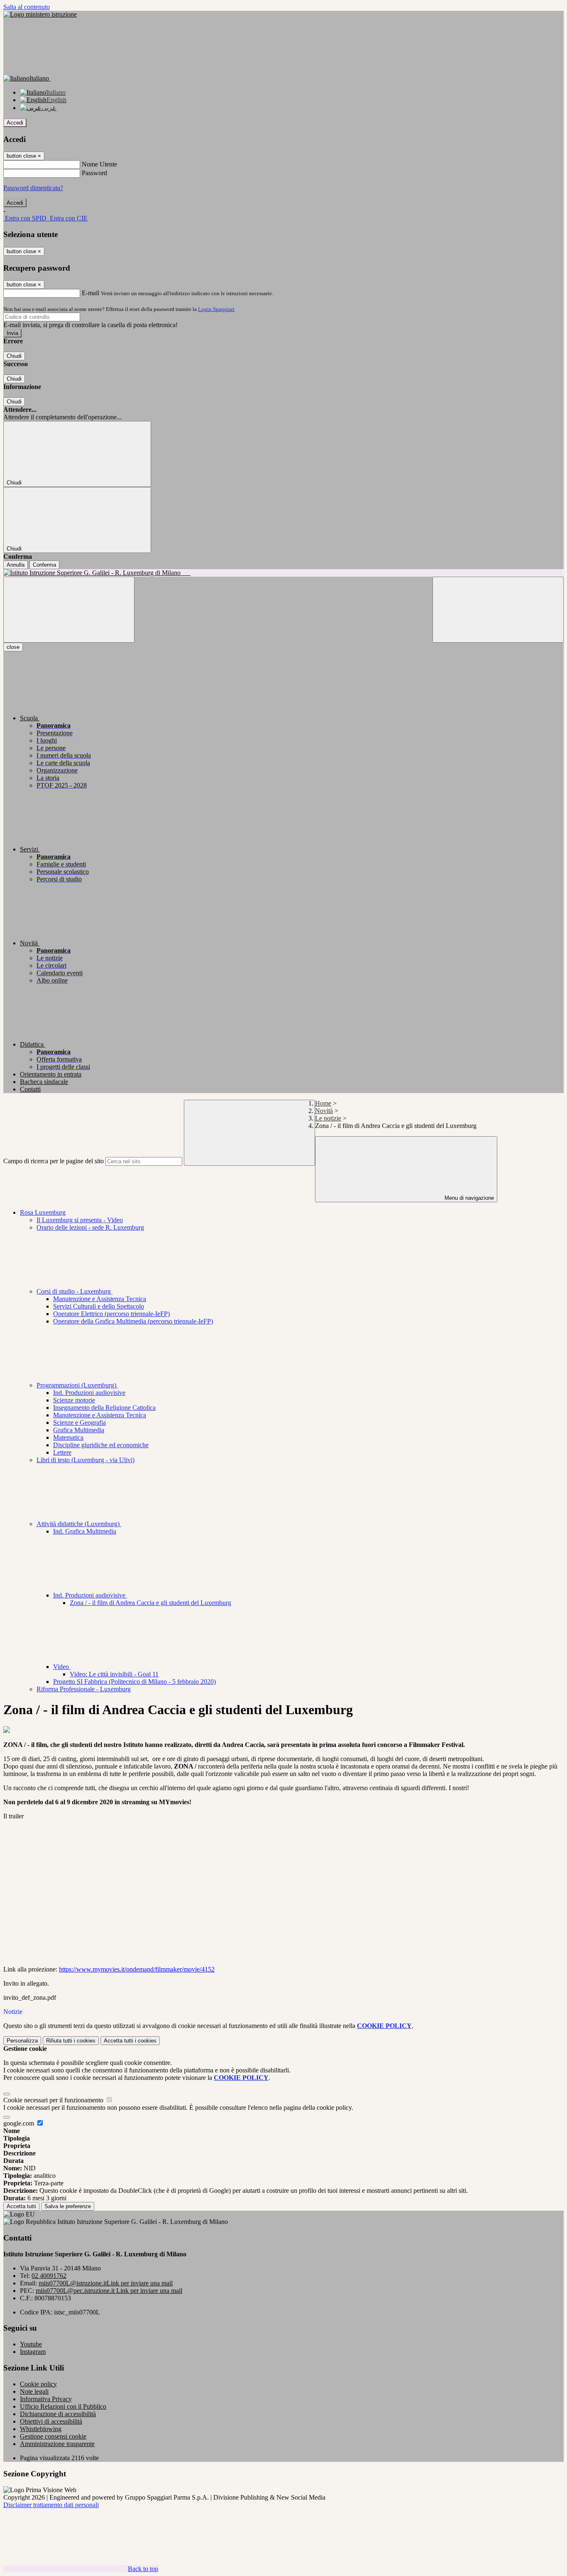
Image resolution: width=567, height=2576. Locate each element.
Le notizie (328, 1118)
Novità (324, 1111)
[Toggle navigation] (69, 610)
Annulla (16, 565)
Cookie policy (38, 2384)
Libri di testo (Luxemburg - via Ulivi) (86, 1460)
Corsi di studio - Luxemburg (75, 1291)
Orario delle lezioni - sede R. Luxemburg (90, 1227)
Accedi (15, 123)
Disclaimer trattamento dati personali (51, 2505)
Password (94, 173)
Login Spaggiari (216, 309)
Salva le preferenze (68, 2206)
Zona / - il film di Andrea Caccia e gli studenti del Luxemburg (150, 1603)
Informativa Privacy (46, 2399)
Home (323, 1103)
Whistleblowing (41, 2429)
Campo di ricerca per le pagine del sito (54, 1161)
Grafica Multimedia (79, 1430)
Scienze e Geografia (79, 1423)
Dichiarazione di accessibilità (58, 2414)
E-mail (90, 293)
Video (62, 1667)
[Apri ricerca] (498, 610)
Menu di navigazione (468, 1198)
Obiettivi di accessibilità (51, 2421)
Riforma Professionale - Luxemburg (84, 1689)
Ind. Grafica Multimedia (85, 1531)
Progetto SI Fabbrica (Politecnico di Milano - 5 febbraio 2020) (134, 1682)
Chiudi (14, 356)
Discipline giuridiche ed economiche (101, 1445)
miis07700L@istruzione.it (106, 2283)
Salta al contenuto (27, 7)
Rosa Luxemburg (43, 1212)
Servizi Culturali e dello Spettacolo (99, 1306)
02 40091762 (49, 2276)
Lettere (62, 1452)
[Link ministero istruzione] (40, 14)
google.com (20, 2123)
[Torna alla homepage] (283, 573)
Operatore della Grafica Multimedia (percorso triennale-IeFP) (133, 1321)
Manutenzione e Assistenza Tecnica (100, 1299)
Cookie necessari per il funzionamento (54, 2100)
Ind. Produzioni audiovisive (89, 1393)
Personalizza (22, 2041)
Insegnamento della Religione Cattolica (104, 1408)
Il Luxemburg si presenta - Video (80, 1220)
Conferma (44, 565)
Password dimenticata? (33, 188)
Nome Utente (99, 164)
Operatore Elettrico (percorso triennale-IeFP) (111, 1314)
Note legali (34, 2391)
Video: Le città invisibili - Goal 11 (114, 1674)
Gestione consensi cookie (53, 2436)
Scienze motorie (74, 1400)
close (13, 647)
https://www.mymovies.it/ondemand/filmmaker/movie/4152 (137, 1969)
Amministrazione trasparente (57, 2444)
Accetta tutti (130, 2041)
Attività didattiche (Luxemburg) (79, 1524)
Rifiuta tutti (71, 2041)
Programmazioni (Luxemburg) (77, 1385)
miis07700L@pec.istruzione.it (109, 2291)
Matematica (68, 1437)
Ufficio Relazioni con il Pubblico (63, 2406)
